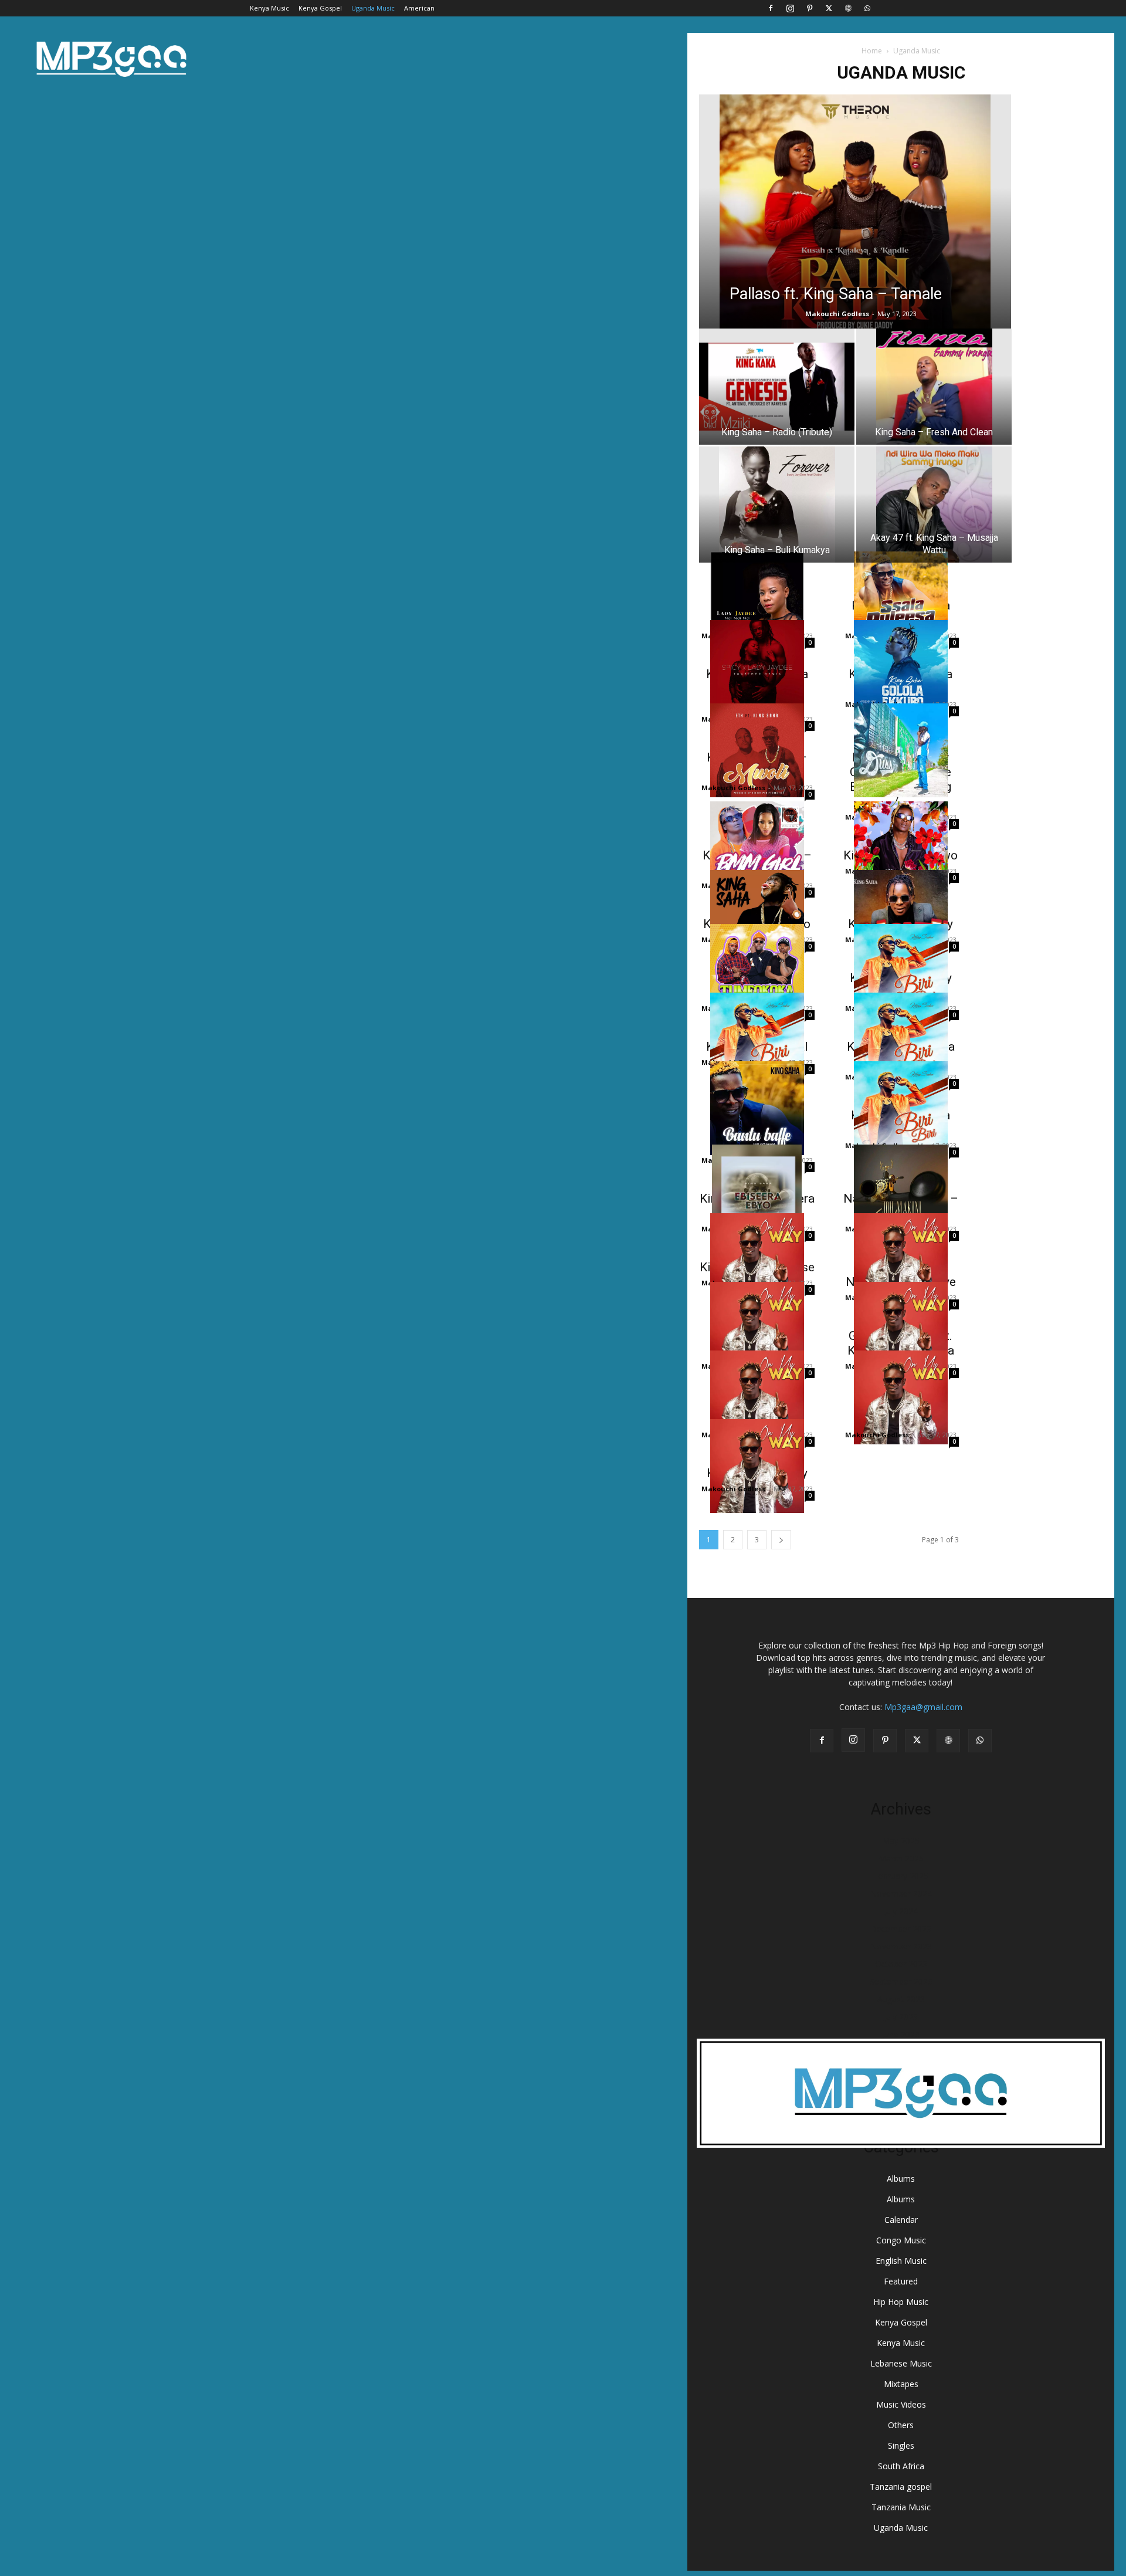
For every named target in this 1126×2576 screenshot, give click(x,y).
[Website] (848, 8)
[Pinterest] (809, 8)
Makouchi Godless (837, 314)
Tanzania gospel (901, 2487)
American (419, 8)
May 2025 (901, 1841)
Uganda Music (373, 8)
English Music (901, 2261)
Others (901, 2425)
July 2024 (901, 1911)
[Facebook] (771, 8)
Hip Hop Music (901, 2302)
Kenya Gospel (320, 8)
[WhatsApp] (867, 8)
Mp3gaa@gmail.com (923, 1707)
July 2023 (901, 2017)
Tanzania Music (901, 2507)
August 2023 (901, 1999)
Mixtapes (901, 2384)
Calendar (901, 2220)
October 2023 (901, 1964)
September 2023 (901, 1981)
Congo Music (901, 2240)
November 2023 (901, 1946)
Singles (901, 2445)
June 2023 (901, 2034)
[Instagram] (790, 8)
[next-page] (781, 1540)
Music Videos (901, 2404)
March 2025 (901, 1858)
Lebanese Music (901, 2363)
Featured (901, 2281)
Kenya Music (269, 8)
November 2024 (901, 1893)
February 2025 (901, 1876)
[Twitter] (829, 8)
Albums (901, 2179)
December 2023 (901, 1929)
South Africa (901, 2466)
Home (872, 51)
